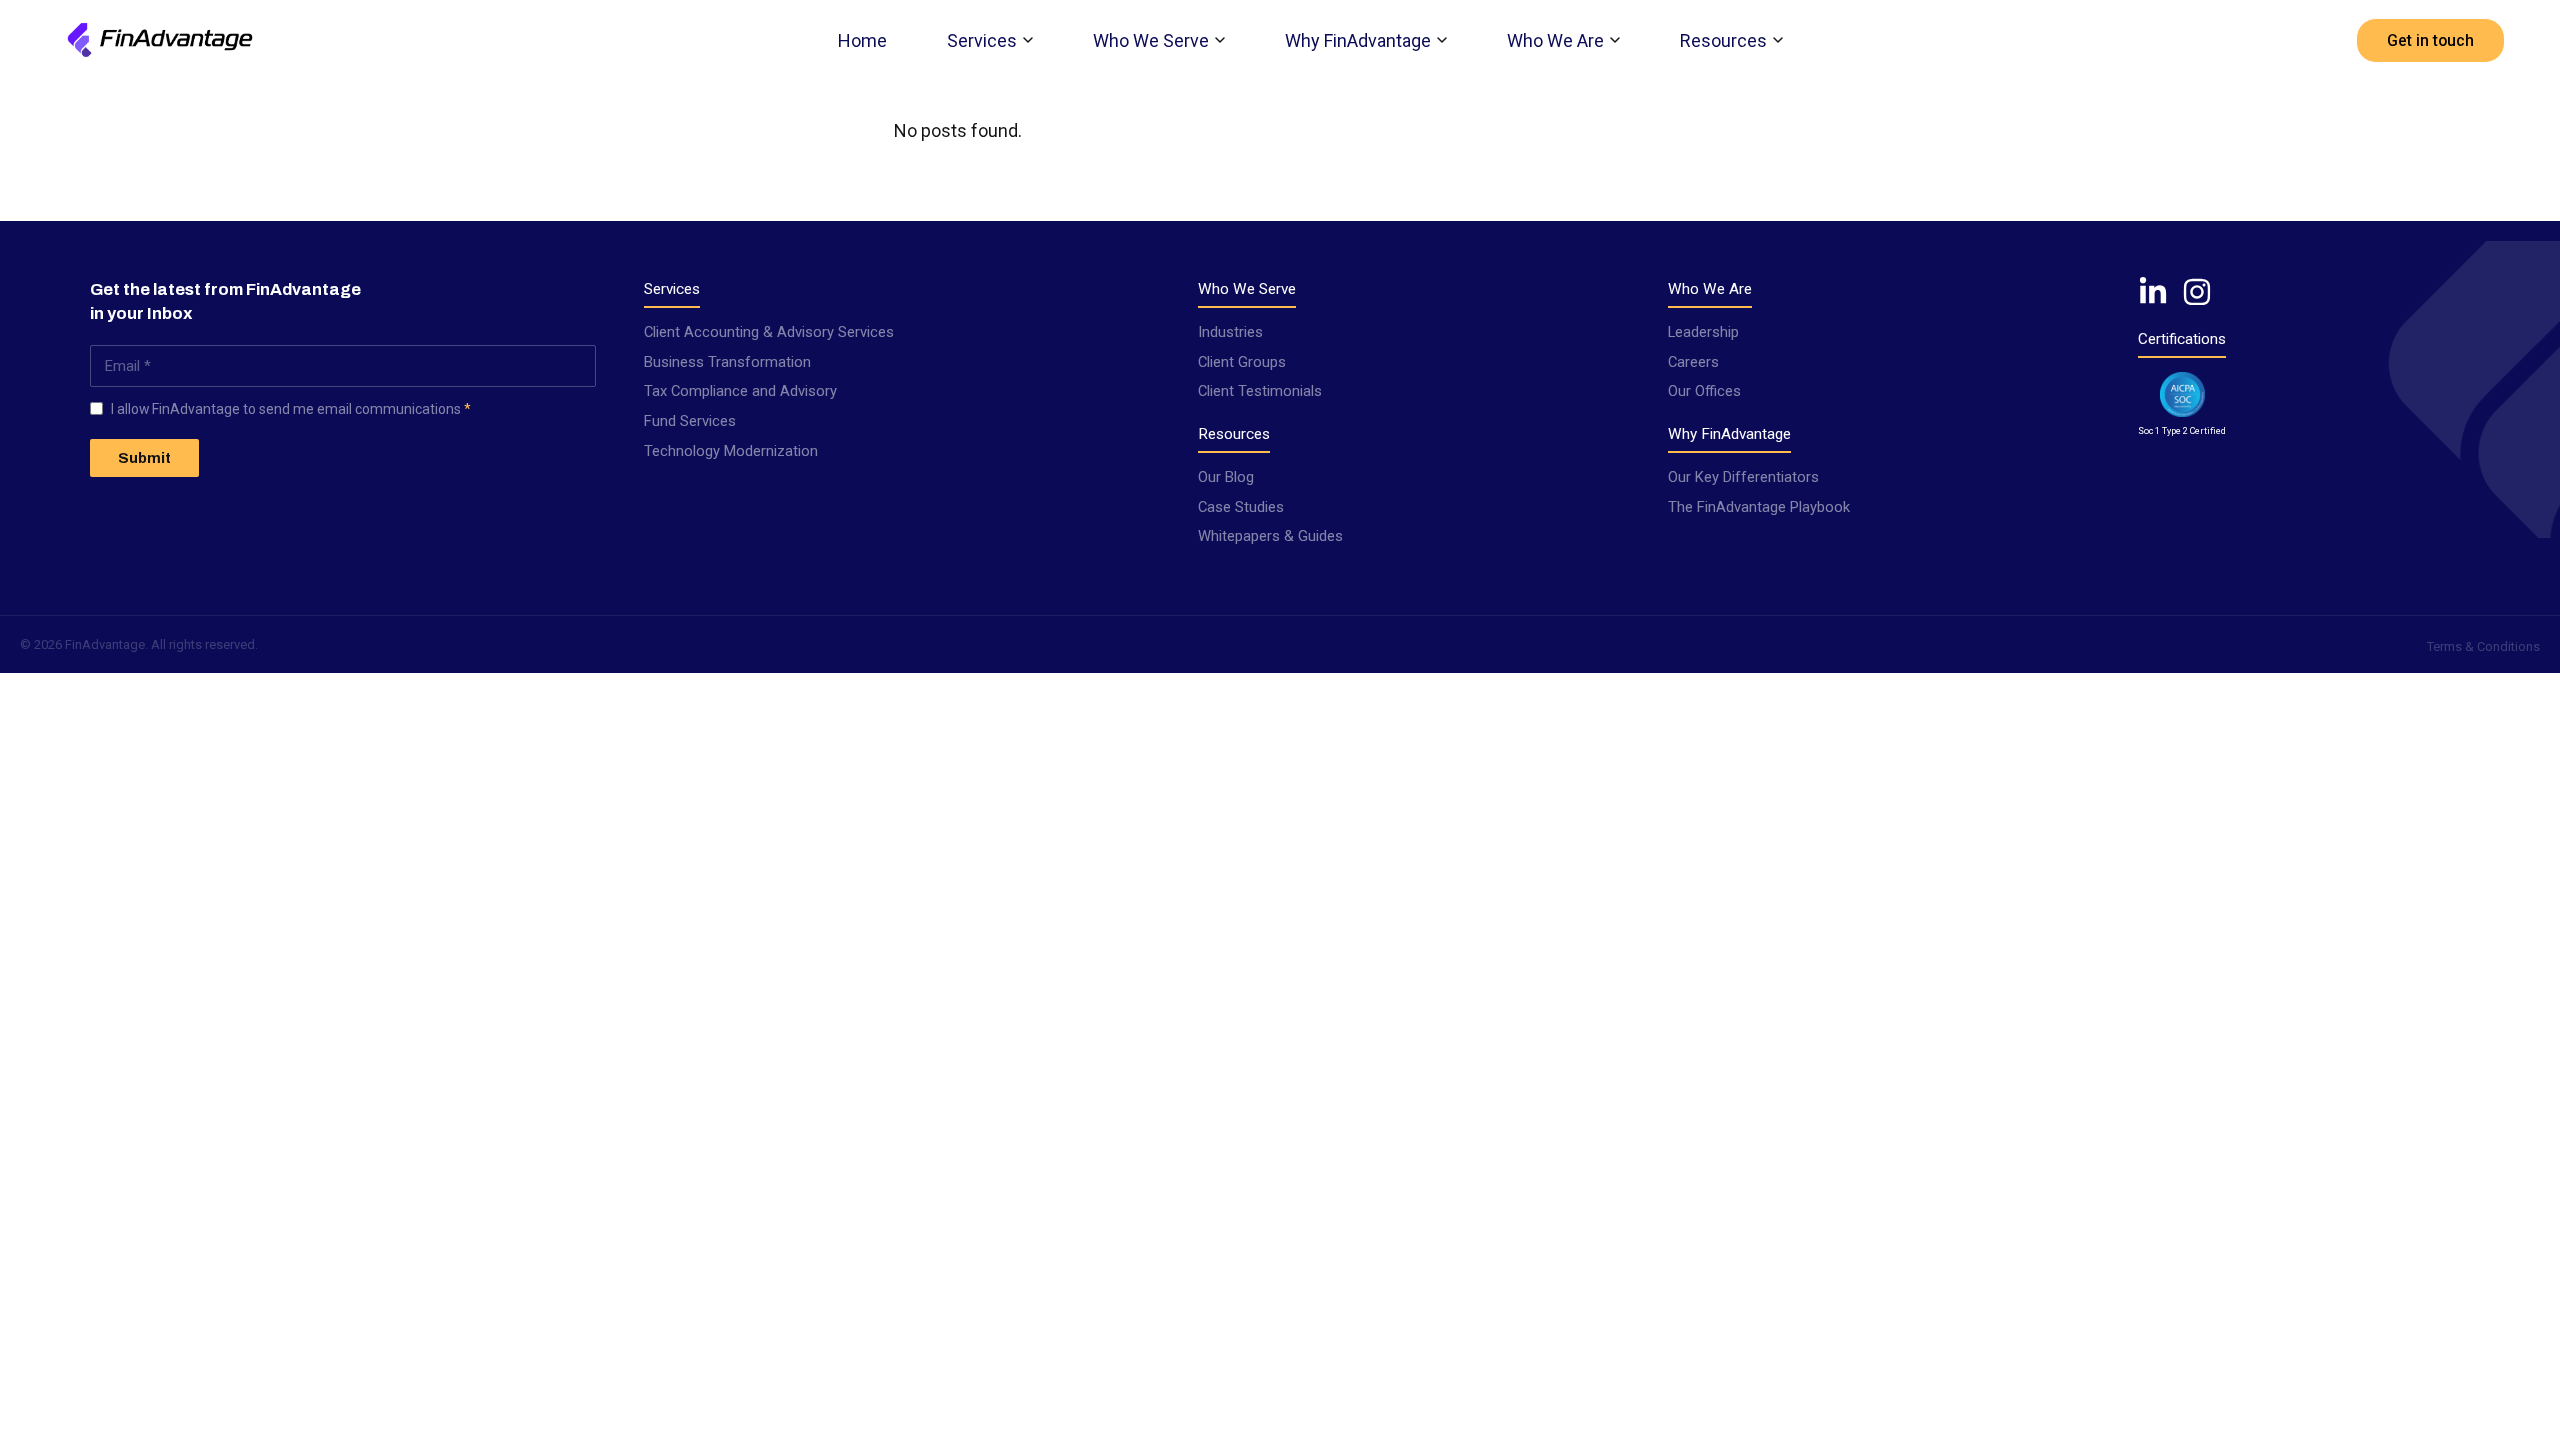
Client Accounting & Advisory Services (769, 332)
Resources (1723, 40)
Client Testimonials (1260, 391)
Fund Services (690, 421)
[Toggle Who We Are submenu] (1615, 40)
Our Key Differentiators (1743, 477)
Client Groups (1242, 362)
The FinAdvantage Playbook (1759, 507)
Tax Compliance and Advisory (740, 391)
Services (982, 40)
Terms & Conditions (2483, 646)
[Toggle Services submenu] (1028, 40)
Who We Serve (1151, 40)
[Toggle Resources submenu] (1778, 40)
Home (862, 40)
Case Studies (1241, 507)
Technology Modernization (731, 451)
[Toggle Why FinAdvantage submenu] (1442, 40)
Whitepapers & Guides (1270, 536)
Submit (144, 458)
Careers (1693, 362)
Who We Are (1555, 40)
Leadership (1703, 332)
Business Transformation (727, 362)
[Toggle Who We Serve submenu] (1220, 40)
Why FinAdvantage (1358, 40)
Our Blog (1226, 477)
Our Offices (1704, 391)
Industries (1230, 332)
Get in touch (2430, 40)
